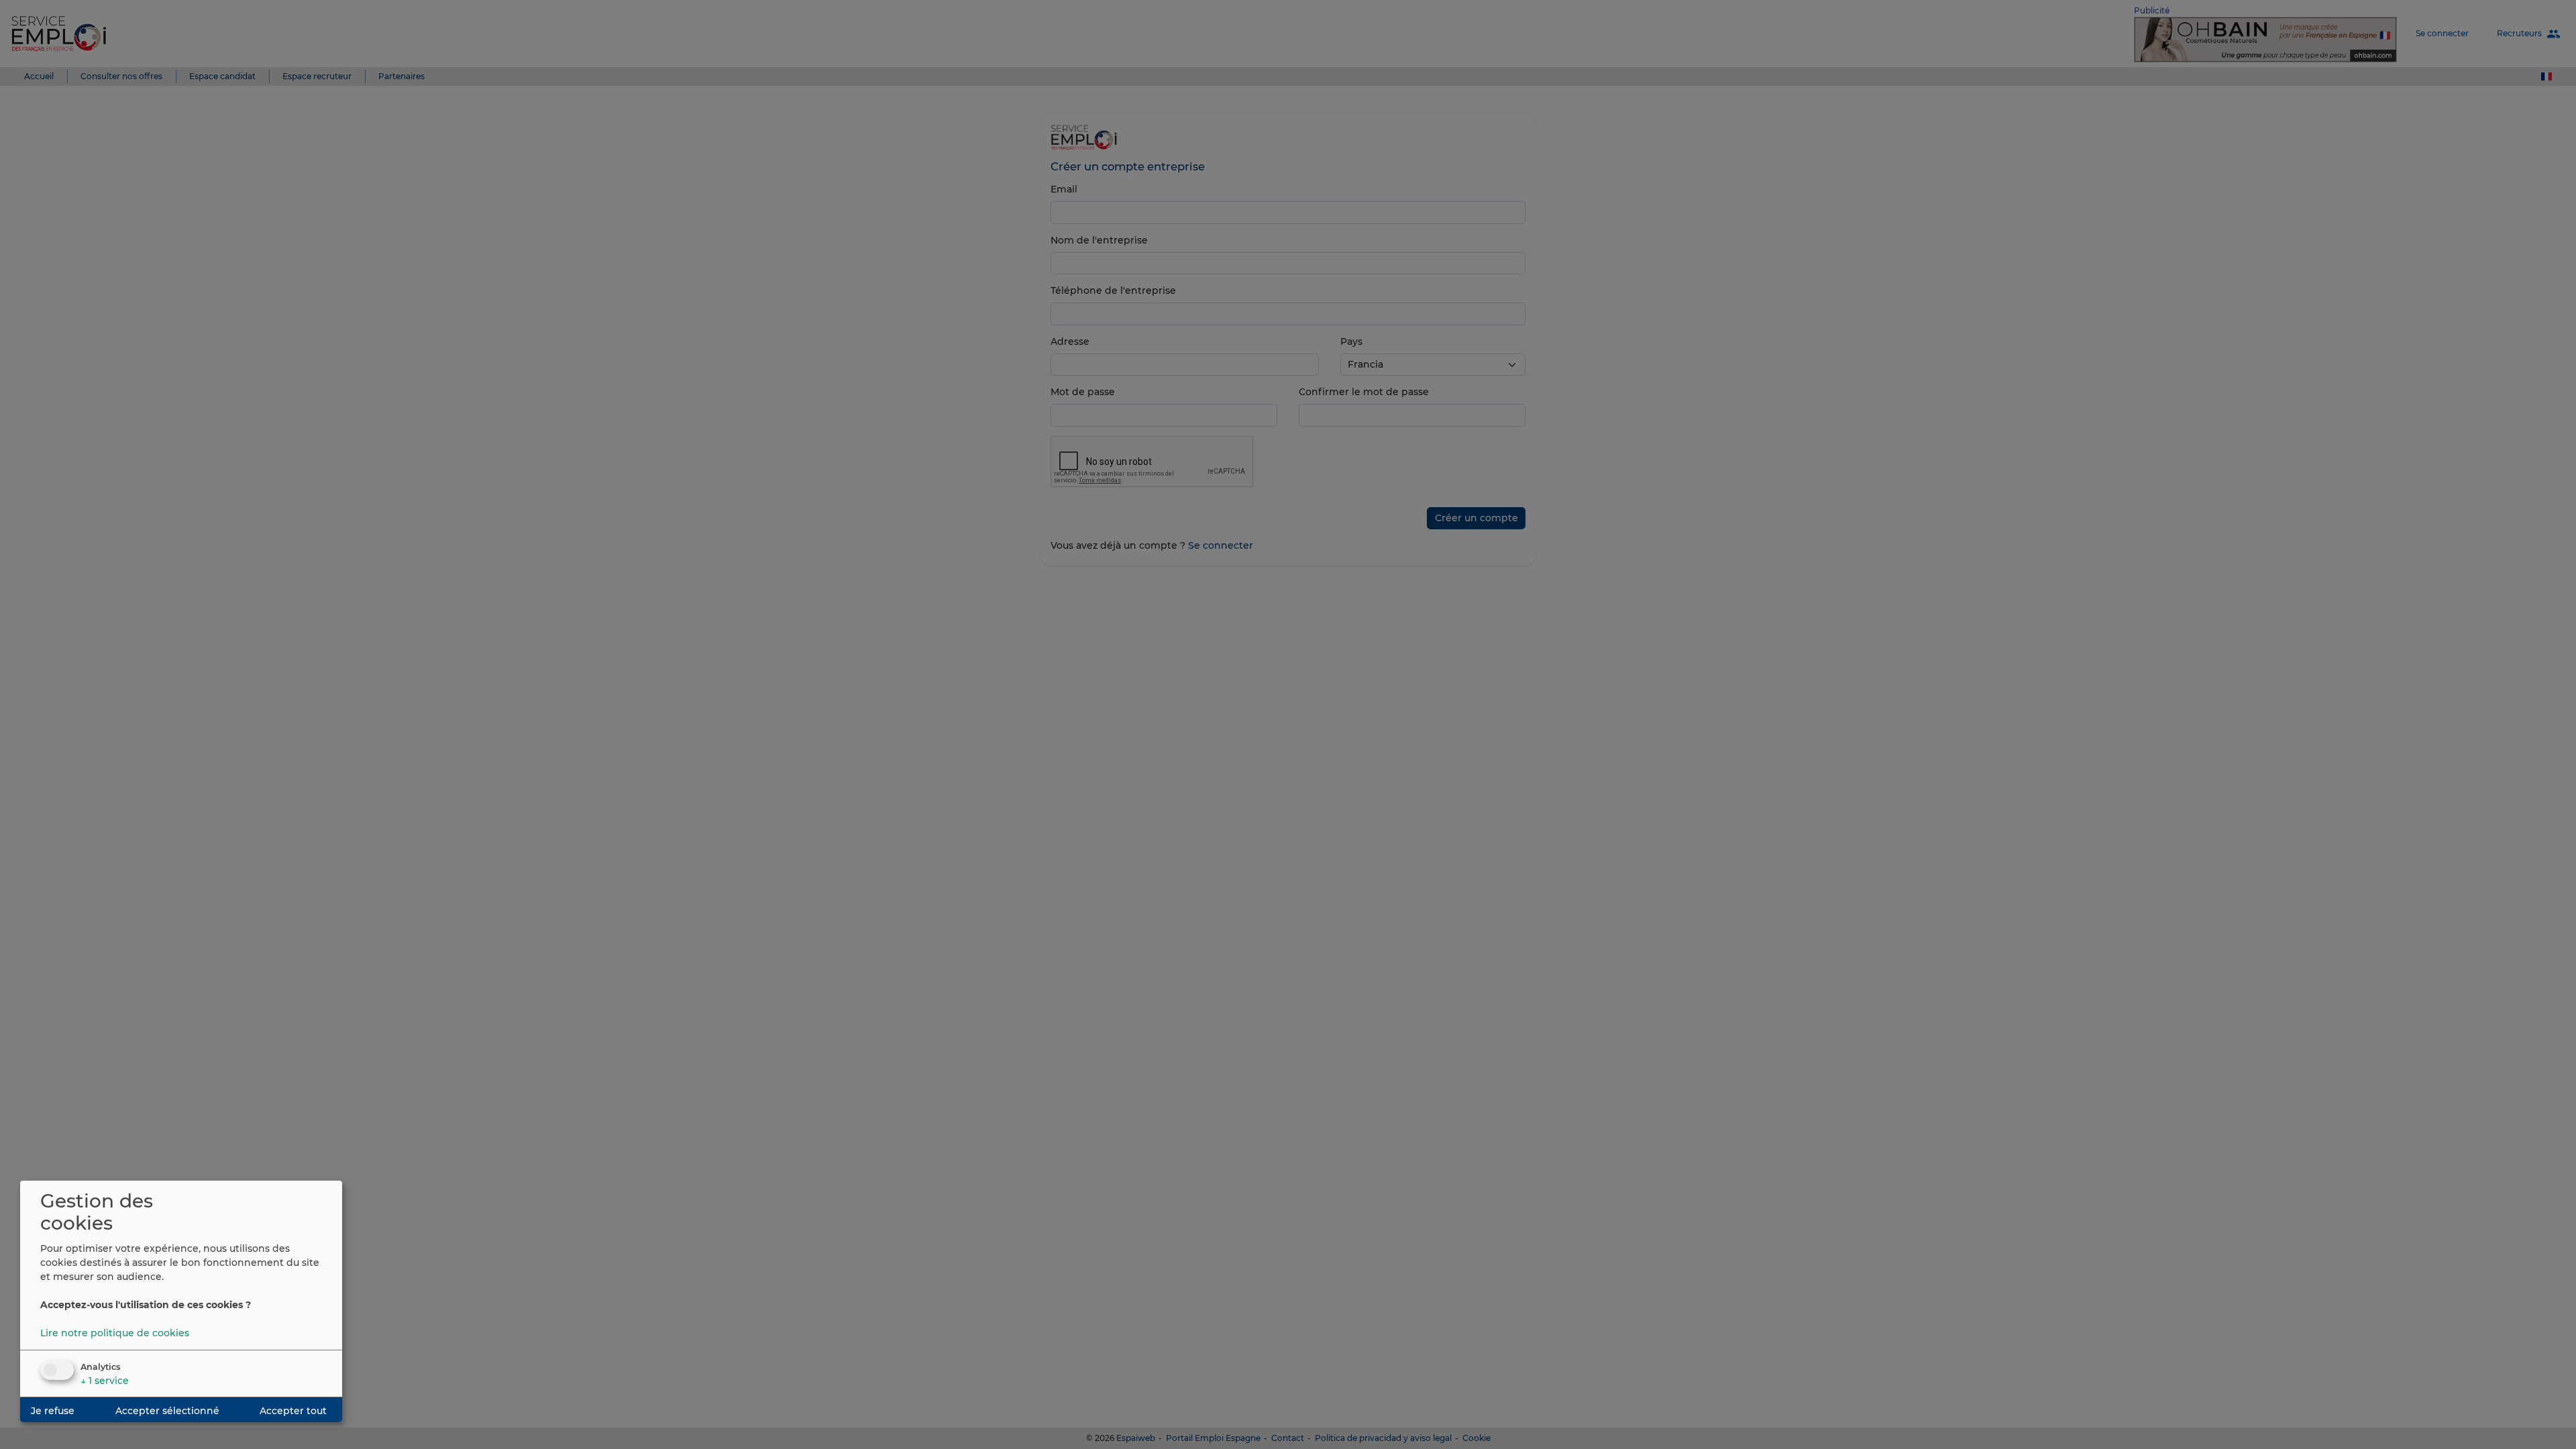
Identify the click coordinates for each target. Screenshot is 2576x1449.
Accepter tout (293, 1411)
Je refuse (53, 1411)
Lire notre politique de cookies (115, 1333)
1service (105, 1381)
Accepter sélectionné (167, 1411)
